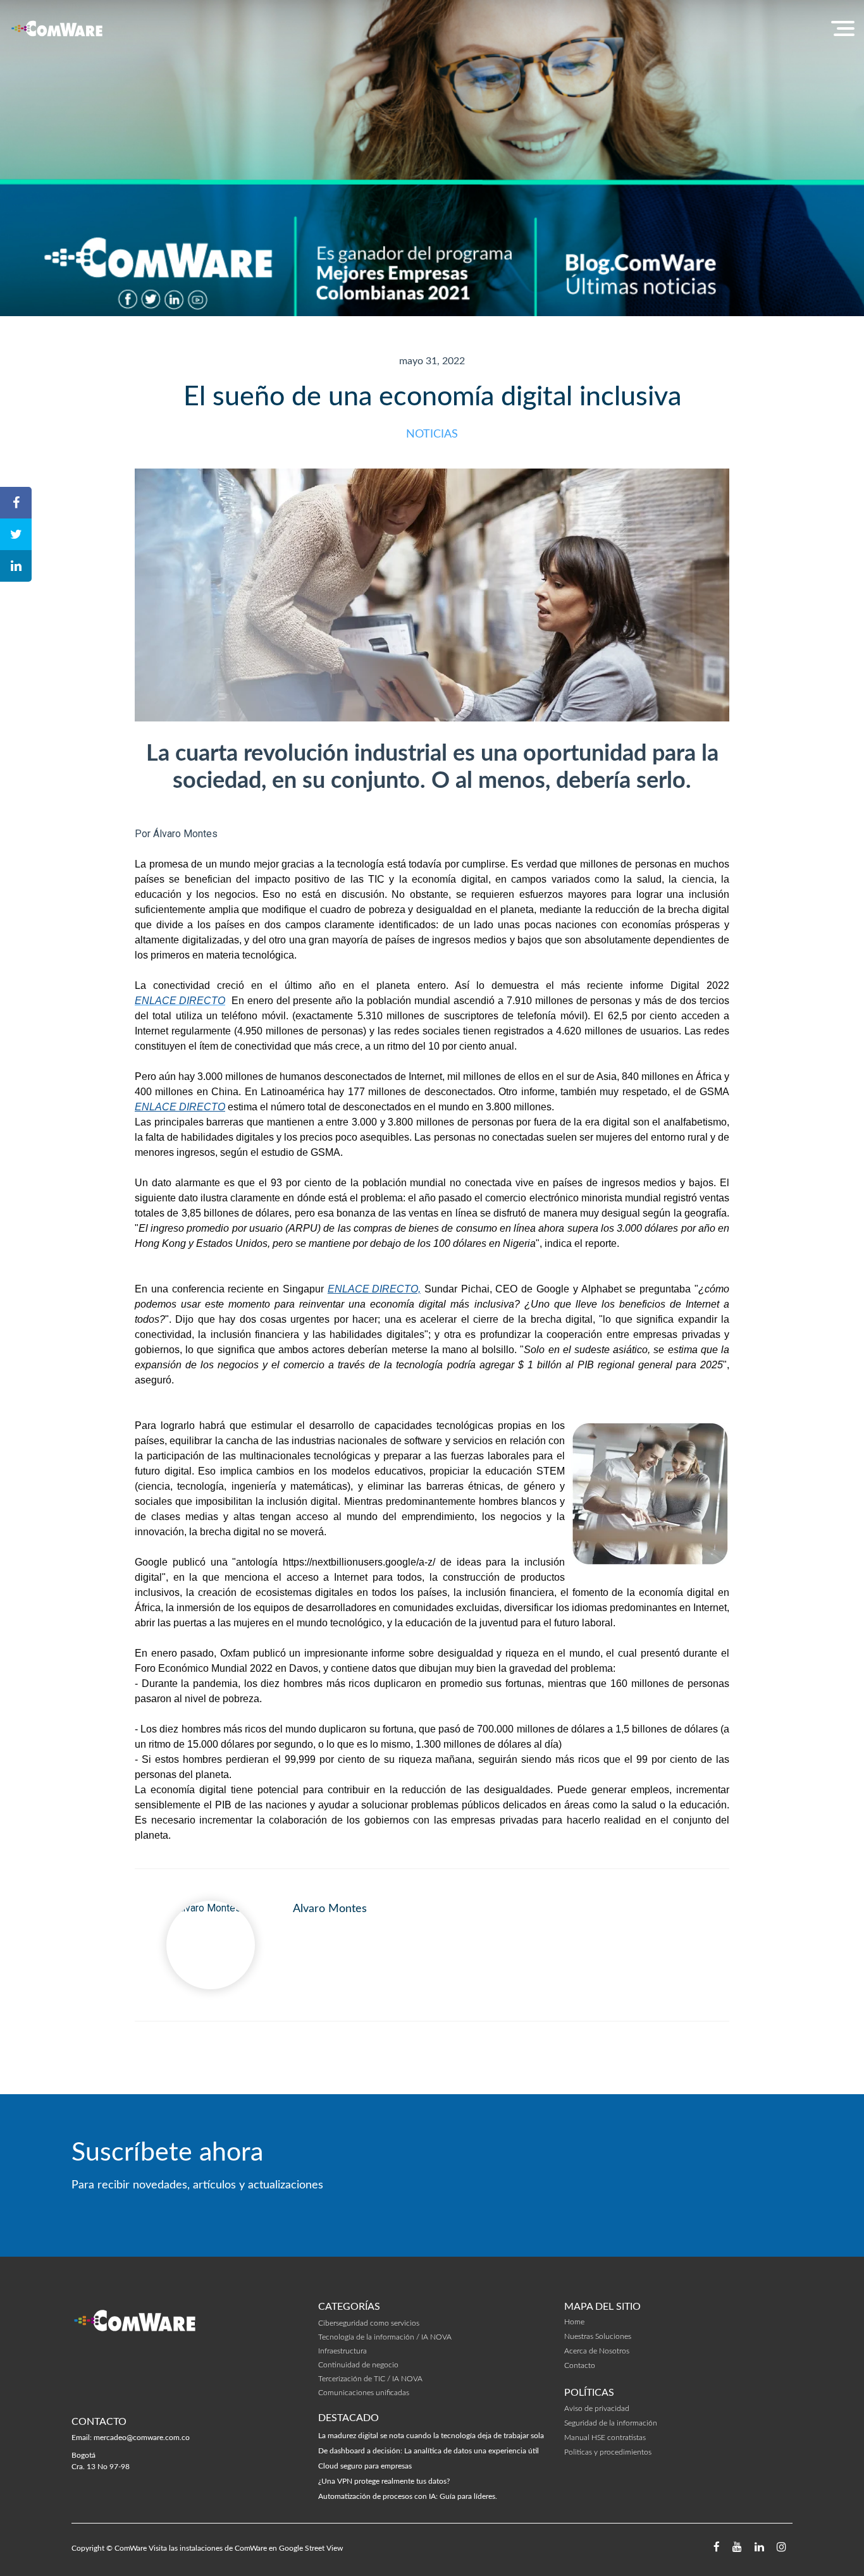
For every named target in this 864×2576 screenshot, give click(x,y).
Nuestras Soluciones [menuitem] (598, 2336)
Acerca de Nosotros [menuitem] (597, 2351)
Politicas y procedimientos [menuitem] (608, 2452)
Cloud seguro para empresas (365, 2466)
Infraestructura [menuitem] (343, 2351)
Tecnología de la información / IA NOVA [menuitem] (385, 2337)
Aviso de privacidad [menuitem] (597, 2408)
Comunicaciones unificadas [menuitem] (364, 2393)
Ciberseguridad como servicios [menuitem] (369, 2323)
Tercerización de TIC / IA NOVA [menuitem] (370, 2379)
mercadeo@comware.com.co (142, 2438)
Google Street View (311, 2548)
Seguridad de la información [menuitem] (611, 2423)
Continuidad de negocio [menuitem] (358, 2365)
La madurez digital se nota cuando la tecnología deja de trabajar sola (431, 2436)
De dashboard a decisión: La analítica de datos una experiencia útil (429, 2451)
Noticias (432, 434)
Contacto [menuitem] (580, 2365)
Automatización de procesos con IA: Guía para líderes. (408, 2496)
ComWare (131, 2548)
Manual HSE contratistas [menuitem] (605, 2438)
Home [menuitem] (574, 2322)
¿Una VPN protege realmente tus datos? (384, 2481)
